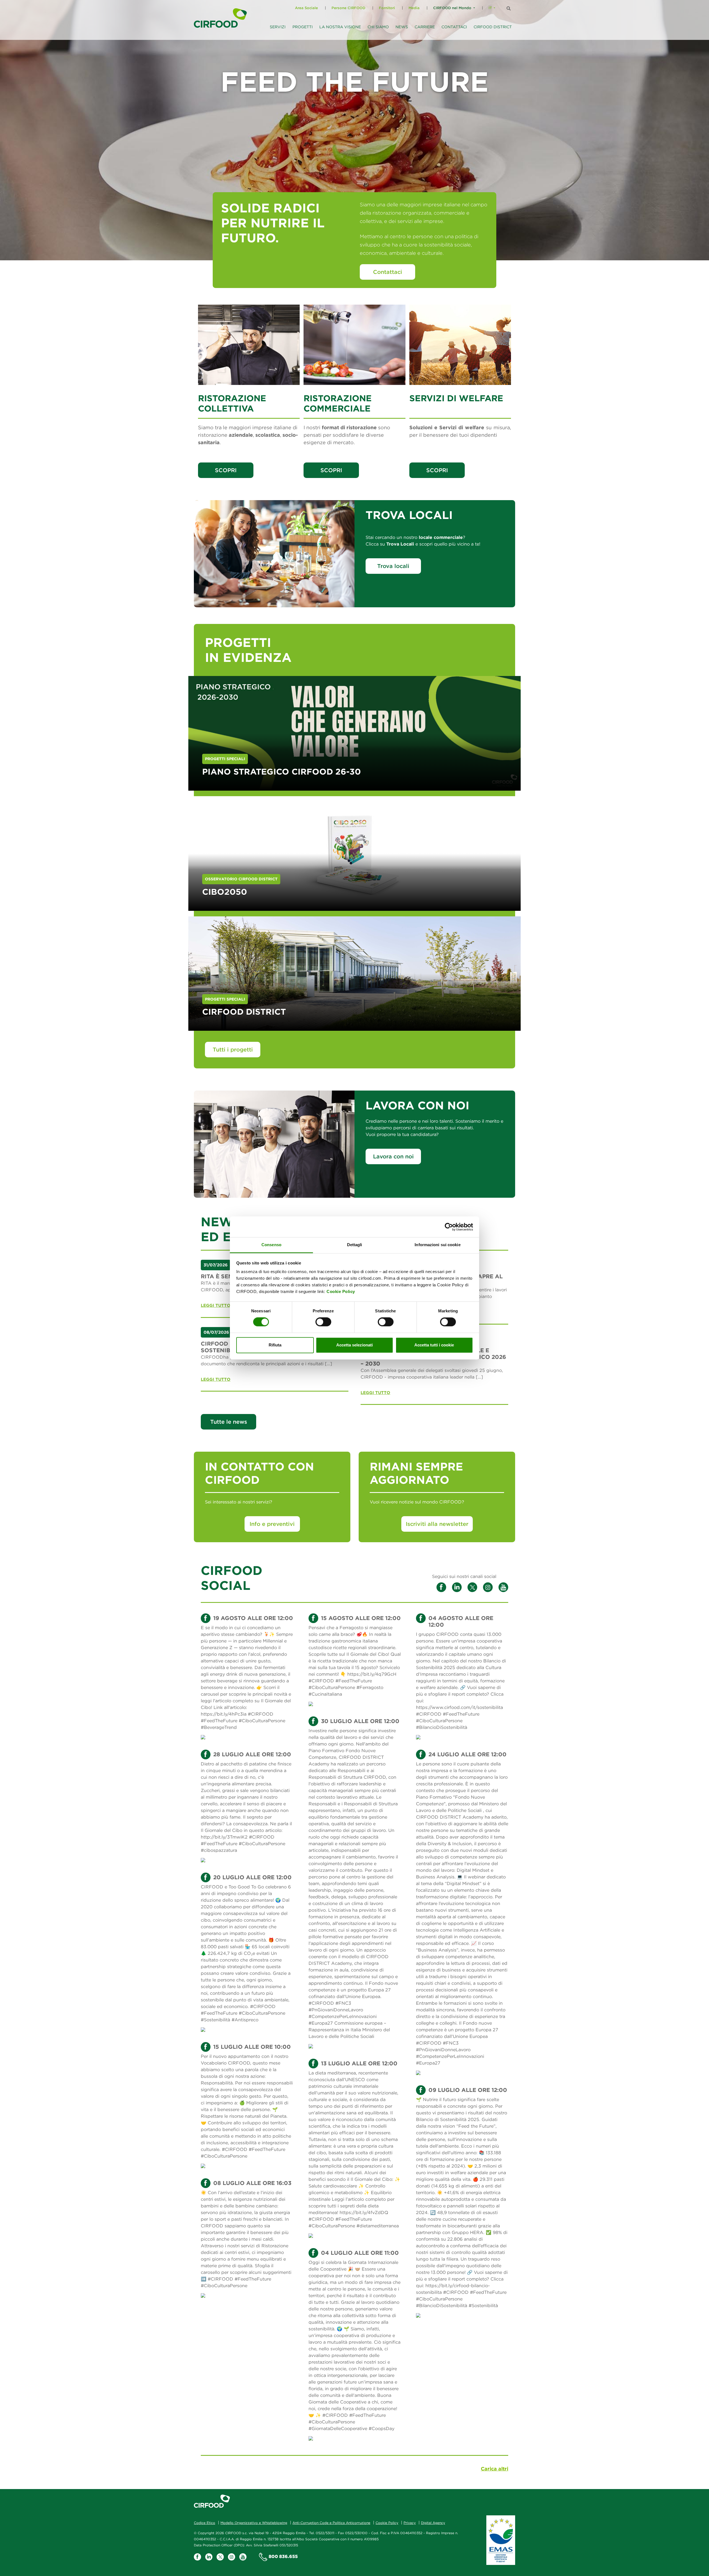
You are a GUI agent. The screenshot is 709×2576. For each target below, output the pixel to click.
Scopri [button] (226, 470)
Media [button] (414, 8)
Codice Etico (205, 2523)
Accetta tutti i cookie (434, 1345)
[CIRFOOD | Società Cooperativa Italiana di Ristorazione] (220, 18)
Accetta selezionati (354, 1345)
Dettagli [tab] (355, 1245)
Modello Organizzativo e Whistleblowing (254, 2523)
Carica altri (494, 2469)
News (402, 27)
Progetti (303, 27)
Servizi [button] (278, 27)
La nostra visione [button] (340, 27)
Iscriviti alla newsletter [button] (437, 1524)
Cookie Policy (341, 1291)
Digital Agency (433, 2523)
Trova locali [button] (393, 566)
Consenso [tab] (271, 1245)
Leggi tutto (216, 1305)
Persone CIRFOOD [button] (348, 8)
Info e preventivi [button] (272, 1524)
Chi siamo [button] (378, 27)
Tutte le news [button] (229, 1422)
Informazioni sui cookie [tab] (437, 1245)
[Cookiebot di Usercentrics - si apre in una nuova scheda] (449, 1227)
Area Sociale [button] (306, 8)
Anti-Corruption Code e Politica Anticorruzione (331, 2523)
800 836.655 (283, 2556)
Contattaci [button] (454, 27)
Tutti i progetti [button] (233, 1049)
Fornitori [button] (387, 8)
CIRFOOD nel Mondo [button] (452, 8)
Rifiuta (275, 1345)
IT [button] (490, 8)
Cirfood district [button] (493, 27)
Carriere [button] (425, 27)
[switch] (323, 1322)
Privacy (410, 2523)
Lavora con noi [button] (393, 1156)
